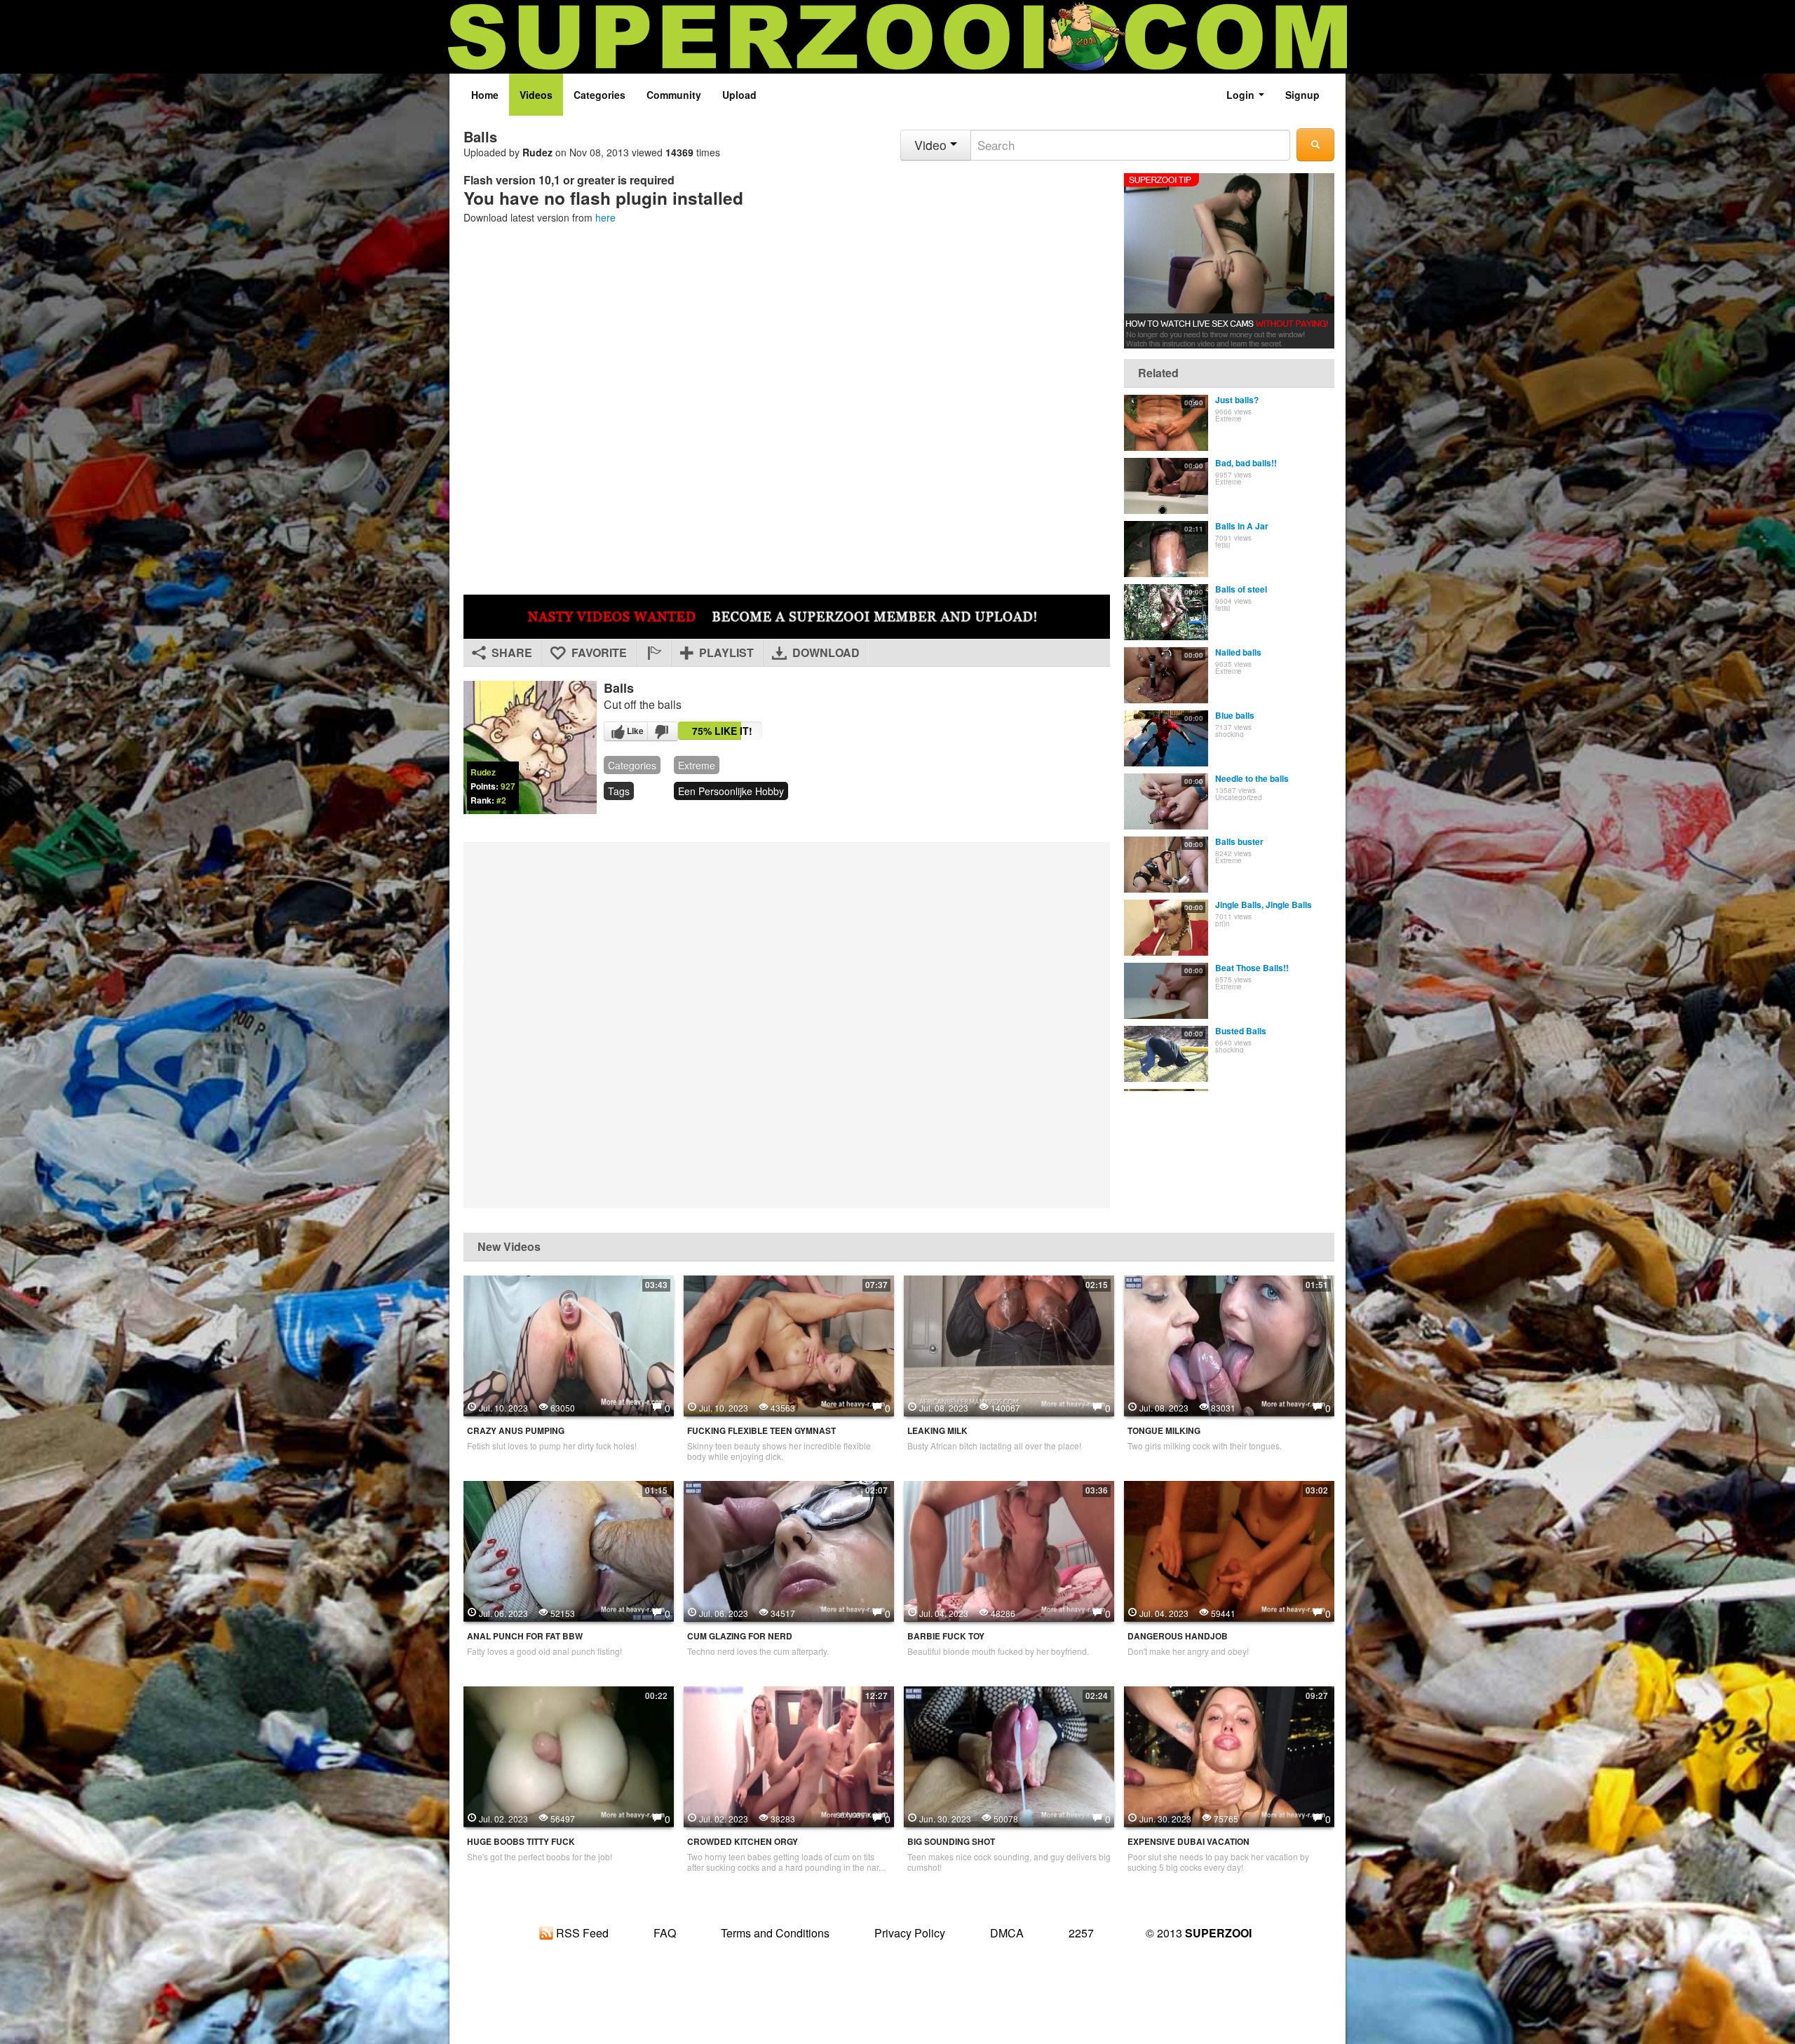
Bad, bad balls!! (1246, 463)
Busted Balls (1241, 1031)
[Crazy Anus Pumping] (569, 1344)
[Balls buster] (1166, 865)
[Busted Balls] (1166, 1054)
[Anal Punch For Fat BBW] (569, 1549)
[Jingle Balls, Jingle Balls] (1166, 928)
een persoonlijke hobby (731, 791)
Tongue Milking (1164, 1431)
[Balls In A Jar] (1166, 549)
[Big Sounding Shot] (1009, 1754)
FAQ (665, 1933)
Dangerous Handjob (1178, 1636)
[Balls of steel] (1166, 612)
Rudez (537, 152)
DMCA (1007, 1933)
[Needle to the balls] (1166, 801)
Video (932, 145)
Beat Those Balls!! (1252, 968)
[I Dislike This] (663, 731)
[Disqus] (787, 1024)
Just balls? (1237, 400)
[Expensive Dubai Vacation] (1229, 1754)
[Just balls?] (1166, 423)
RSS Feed (581, 1933)
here (605, 217)
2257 (1081, 1933)
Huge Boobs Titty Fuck (521, 1842)
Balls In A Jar (1242, 526)
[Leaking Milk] (1009, 1344)
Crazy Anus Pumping (516, 1431)
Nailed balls (1238, 652)
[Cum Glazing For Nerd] (789, 1549)
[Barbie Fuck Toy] (1009, 1549)
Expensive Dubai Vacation (1188, 1842)
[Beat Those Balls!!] (1166, 991)
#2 (501, 800)
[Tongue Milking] (1229, 1344)
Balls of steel (1241, 589)
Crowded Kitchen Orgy (743, 1842)
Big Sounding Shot (951, 1842)
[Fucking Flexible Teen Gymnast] (789, 1344)
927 (508, 786)
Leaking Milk (937, 1431)
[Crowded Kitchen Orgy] (789, 1754)
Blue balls (1235, 715)
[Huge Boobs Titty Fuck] (569, 1754)
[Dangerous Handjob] (1229, 1549)
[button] (653, 653)
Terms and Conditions (775, 1933)
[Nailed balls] (1166, 675)
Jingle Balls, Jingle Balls (1264, 905)
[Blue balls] (1166, 738)
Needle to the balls (1252, 778)
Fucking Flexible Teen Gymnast (761, 1431)
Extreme (697, 765)
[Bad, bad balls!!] (1166, 486)
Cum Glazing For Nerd (740, 1636)
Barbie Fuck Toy (946, 1636)
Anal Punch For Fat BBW (525, 1636)
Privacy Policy (910, 1933)
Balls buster (1239, 841)
